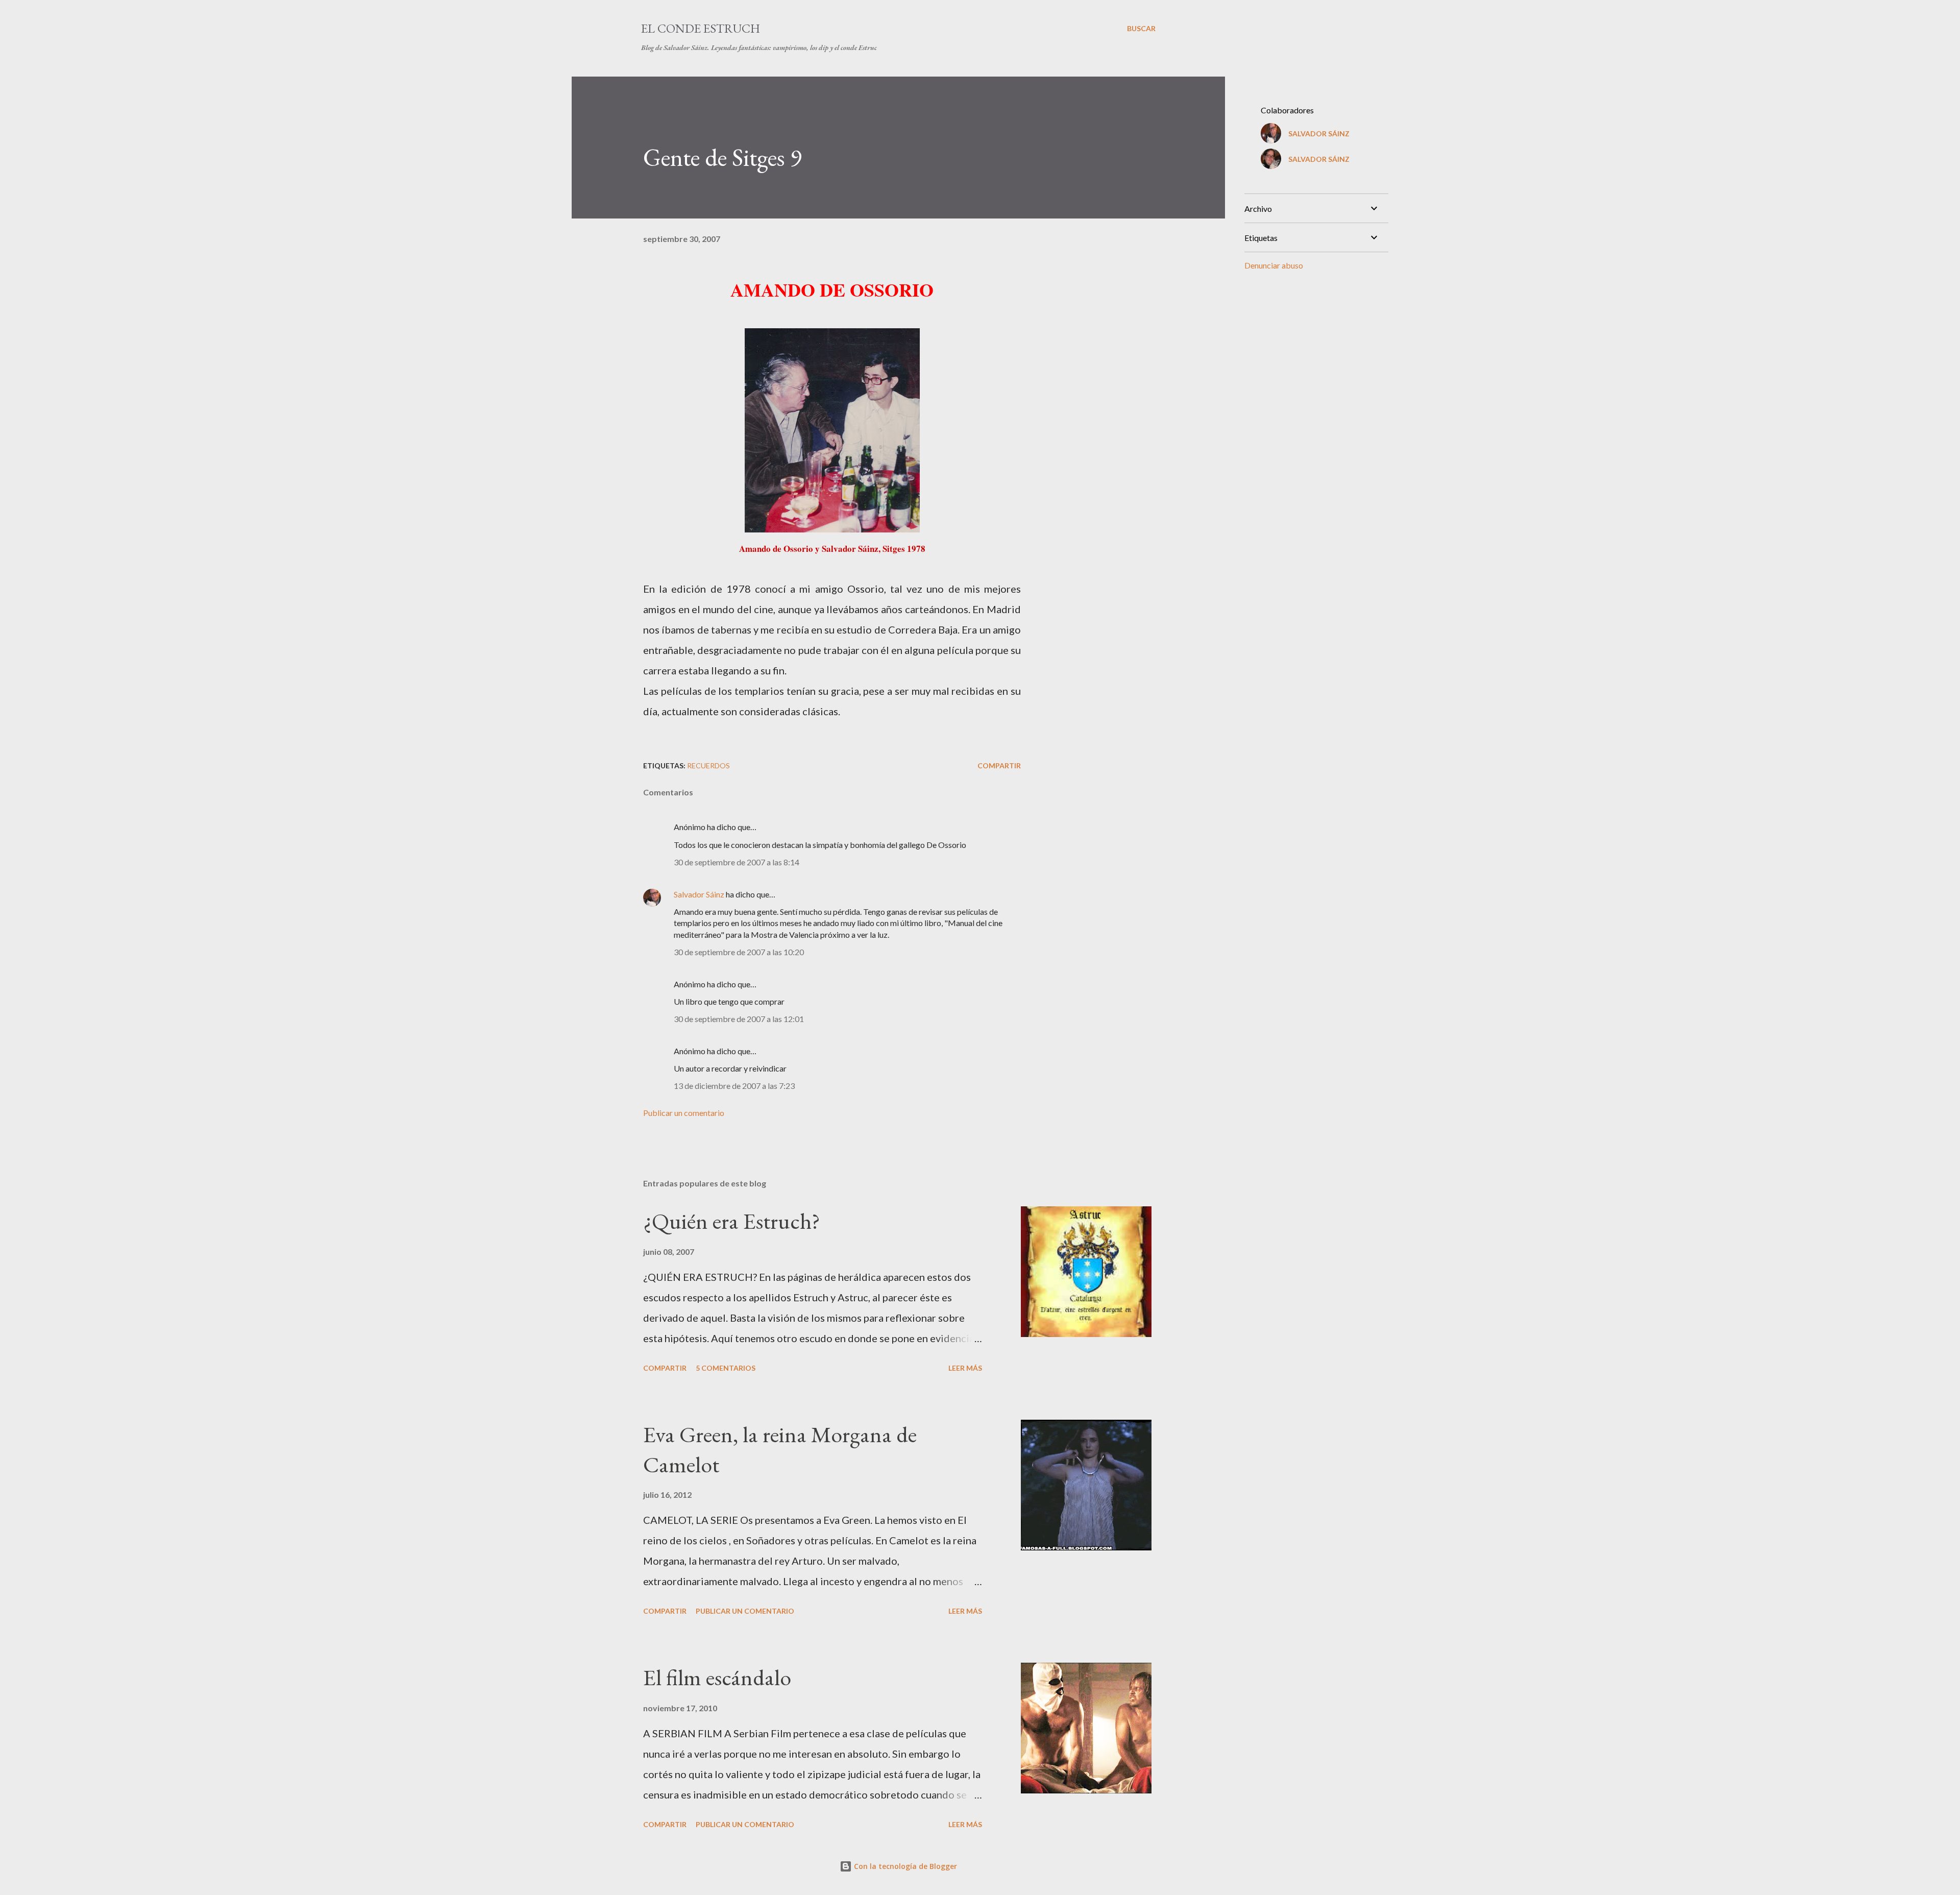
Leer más (965, 1368)
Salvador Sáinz (699, 894)
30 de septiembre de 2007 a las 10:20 (739, 952)
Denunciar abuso (1274, 265)
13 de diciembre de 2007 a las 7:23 (734, 1086)
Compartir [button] (999, 766)
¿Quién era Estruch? (732, 1221)
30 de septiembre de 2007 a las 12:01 (739, 1019)
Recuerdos (708, 766)
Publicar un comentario (684, 1113)
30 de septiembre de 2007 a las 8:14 (737, 862)
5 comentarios (726, 1368)
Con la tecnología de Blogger (904, 1866)
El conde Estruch (701, 28)
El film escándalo (717, 1677)
